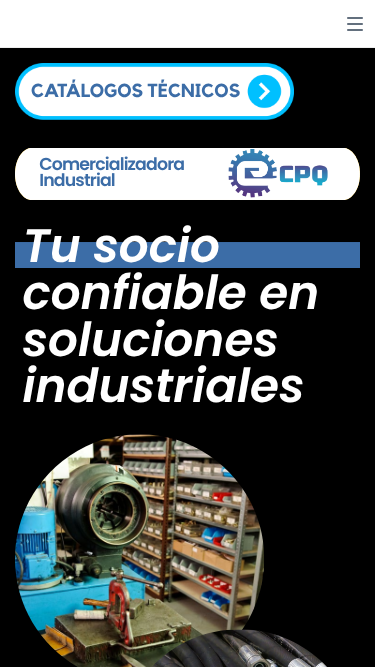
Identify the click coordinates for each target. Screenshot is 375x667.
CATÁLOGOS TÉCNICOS (135, 91)
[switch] (355, 24)
